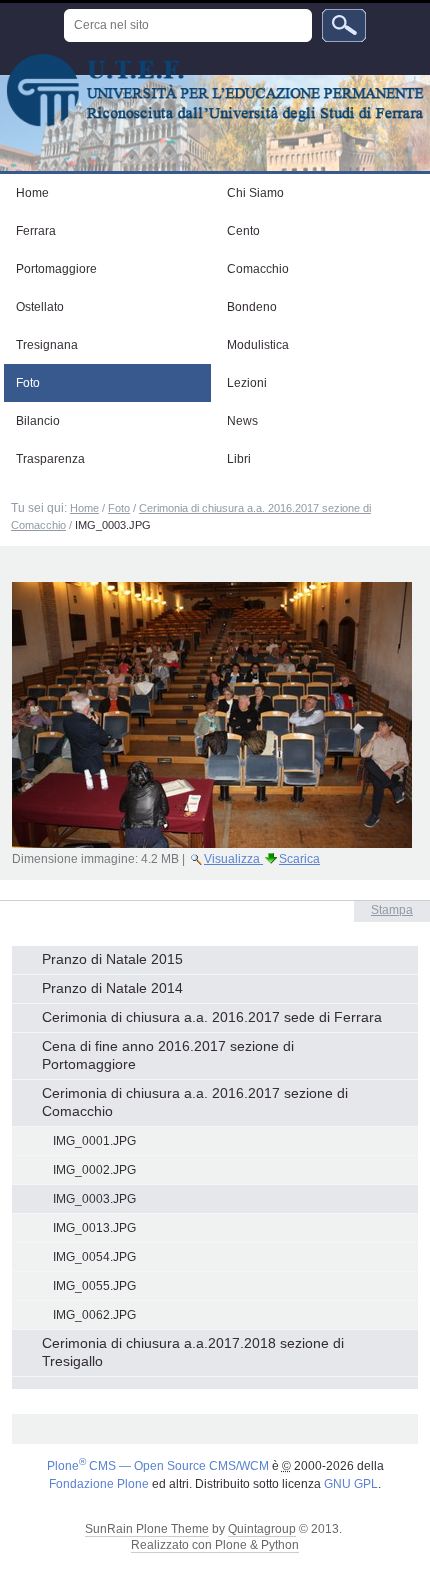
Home (84, 508)
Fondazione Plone (99, 1484)
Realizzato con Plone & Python (215, 1545)
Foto (119, 508)
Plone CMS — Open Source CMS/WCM (158, 1466)
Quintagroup (262, 1529)
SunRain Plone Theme (147, 1529)
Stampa (392, 910)
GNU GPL (351, 1484)
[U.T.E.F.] (215, 90)
